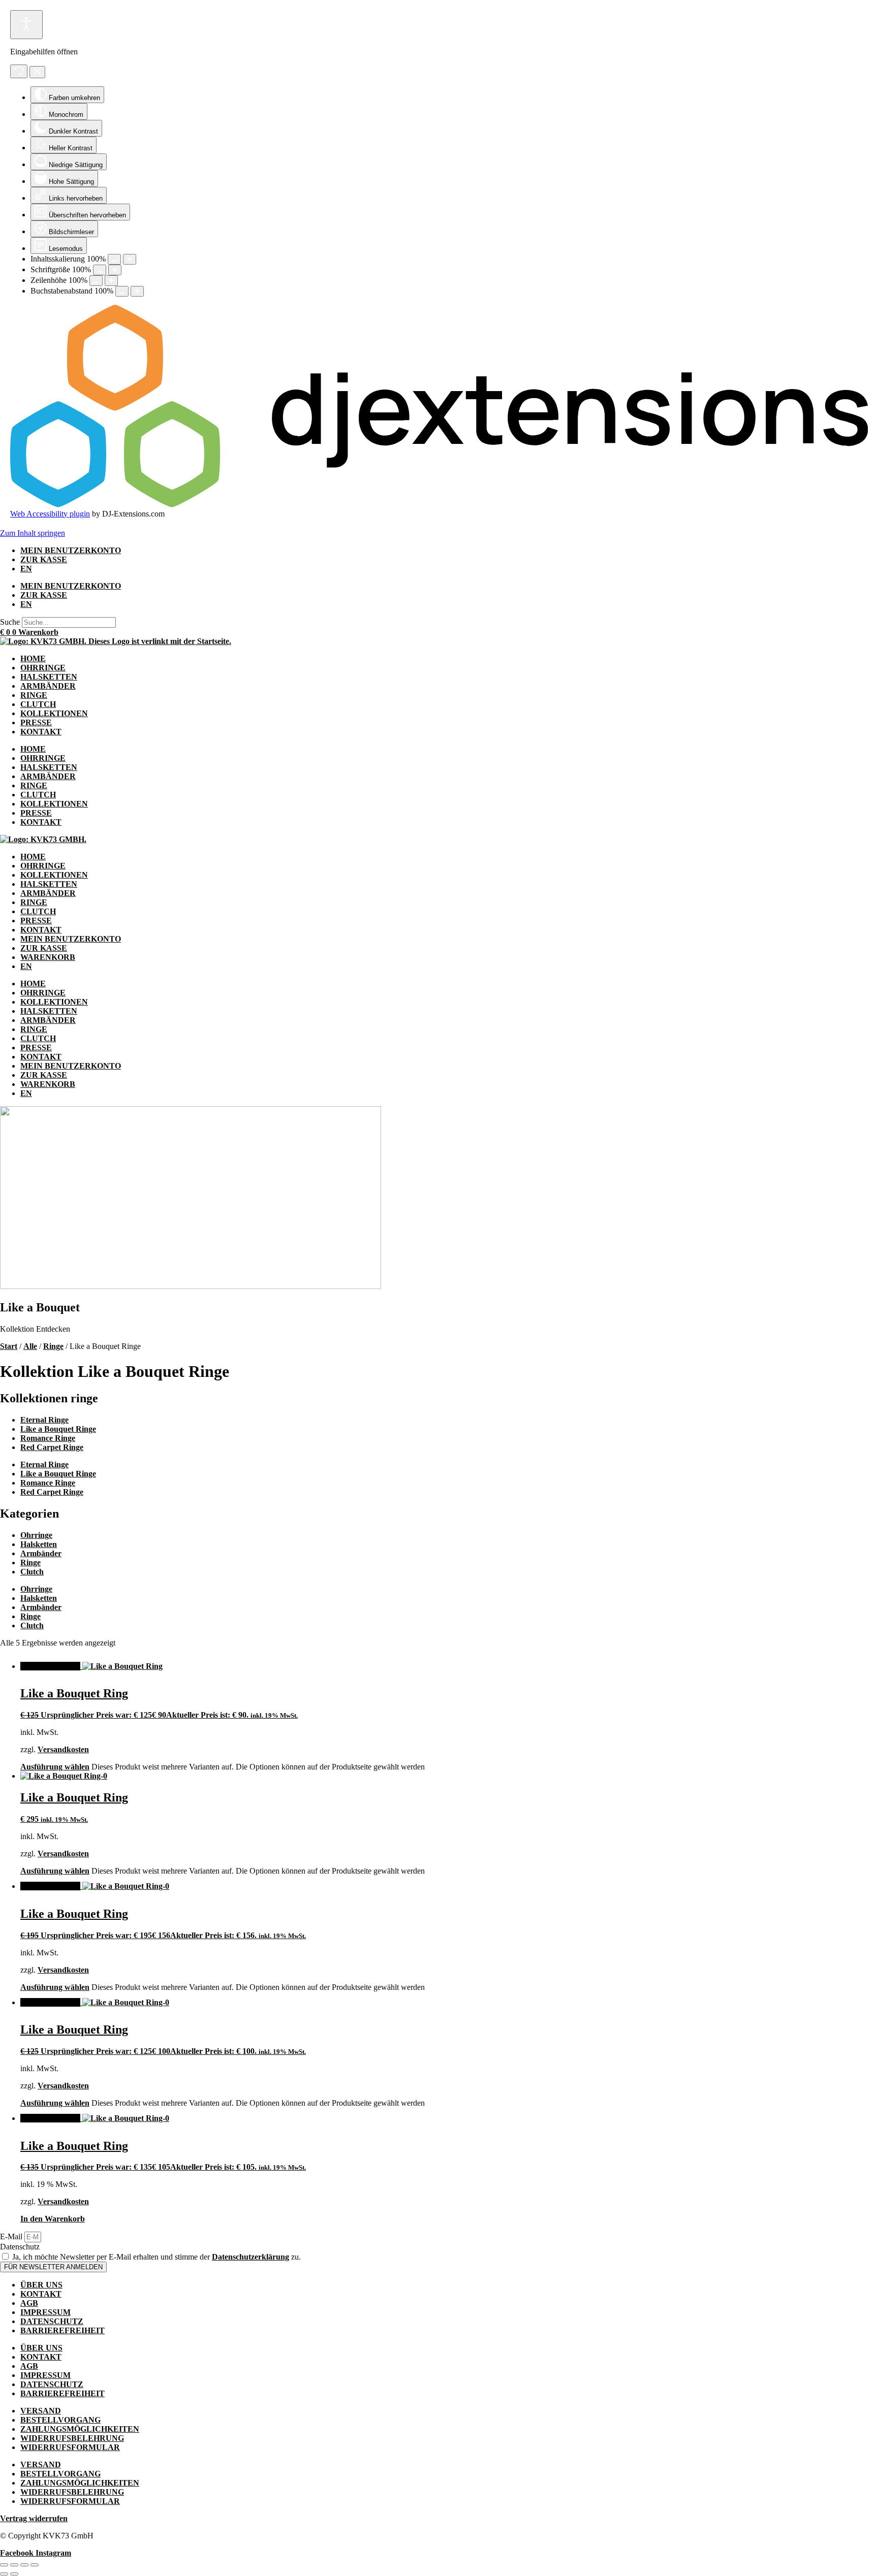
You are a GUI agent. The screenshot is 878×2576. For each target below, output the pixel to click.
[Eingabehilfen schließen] (37, 72)
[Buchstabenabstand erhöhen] (137, 291)
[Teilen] (24, 2565)
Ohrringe (36, 1535)
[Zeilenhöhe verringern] (96, 281)
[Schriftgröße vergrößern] (115, 270)
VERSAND (41, 2411)
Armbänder (41, 1553)
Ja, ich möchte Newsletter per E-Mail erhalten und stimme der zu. (156, 2257)
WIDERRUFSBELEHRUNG (72, 2438)
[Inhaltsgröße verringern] (114, 259)
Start (9, 1346)
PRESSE (36, 722)
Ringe (53, 1346)
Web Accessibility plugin (50, 514)
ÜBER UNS (41, 2285)
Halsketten (39, 1544)
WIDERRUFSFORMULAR (70, 2447)
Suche (10, 622)
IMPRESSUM (45, 2312)
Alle (30, 1346)
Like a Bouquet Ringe (58, 1429)
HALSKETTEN (49, 677)
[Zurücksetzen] (19, 71)
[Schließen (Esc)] (35, 2565)
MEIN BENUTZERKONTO (71, 550)
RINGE (34, 695)
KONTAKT (41, 732)
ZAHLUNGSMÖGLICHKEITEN (80, 2429)
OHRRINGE (43, 668)
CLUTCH (38, 704)
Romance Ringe (48, 1438)
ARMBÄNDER (48, 686)
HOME (33, 658)
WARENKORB (48, 957)
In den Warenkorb (53, 2219)
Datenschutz (20, 2247)
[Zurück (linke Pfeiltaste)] (4, 2574)
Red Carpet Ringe (52, 1447)
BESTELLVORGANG (60, 2420)
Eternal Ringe (44, 1420)
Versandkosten (63, 1749)
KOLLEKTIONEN (54, 713)
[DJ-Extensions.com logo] (439, 505)
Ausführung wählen (55, 1767)
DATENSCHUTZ (52, 2321)
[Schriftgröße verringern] (100, 270)
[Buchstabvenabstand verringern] (122, 291)
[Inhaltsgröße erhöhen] (130, 259)
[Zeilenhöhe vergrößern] (111, 281)
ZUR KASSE (44, 559)
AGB (29, 2303)
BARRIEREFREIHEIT (62, 2330)
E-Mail (12, 2236)
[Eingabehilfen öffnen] (26, 25)
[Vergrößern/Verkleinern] (4, 2565)
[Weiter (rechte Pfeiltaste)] (14, 2574)
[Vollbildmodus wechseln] (14, 2565)
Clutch (32, 1572)
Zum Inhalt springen (33, 533)
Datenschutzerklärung (250, 2257)
